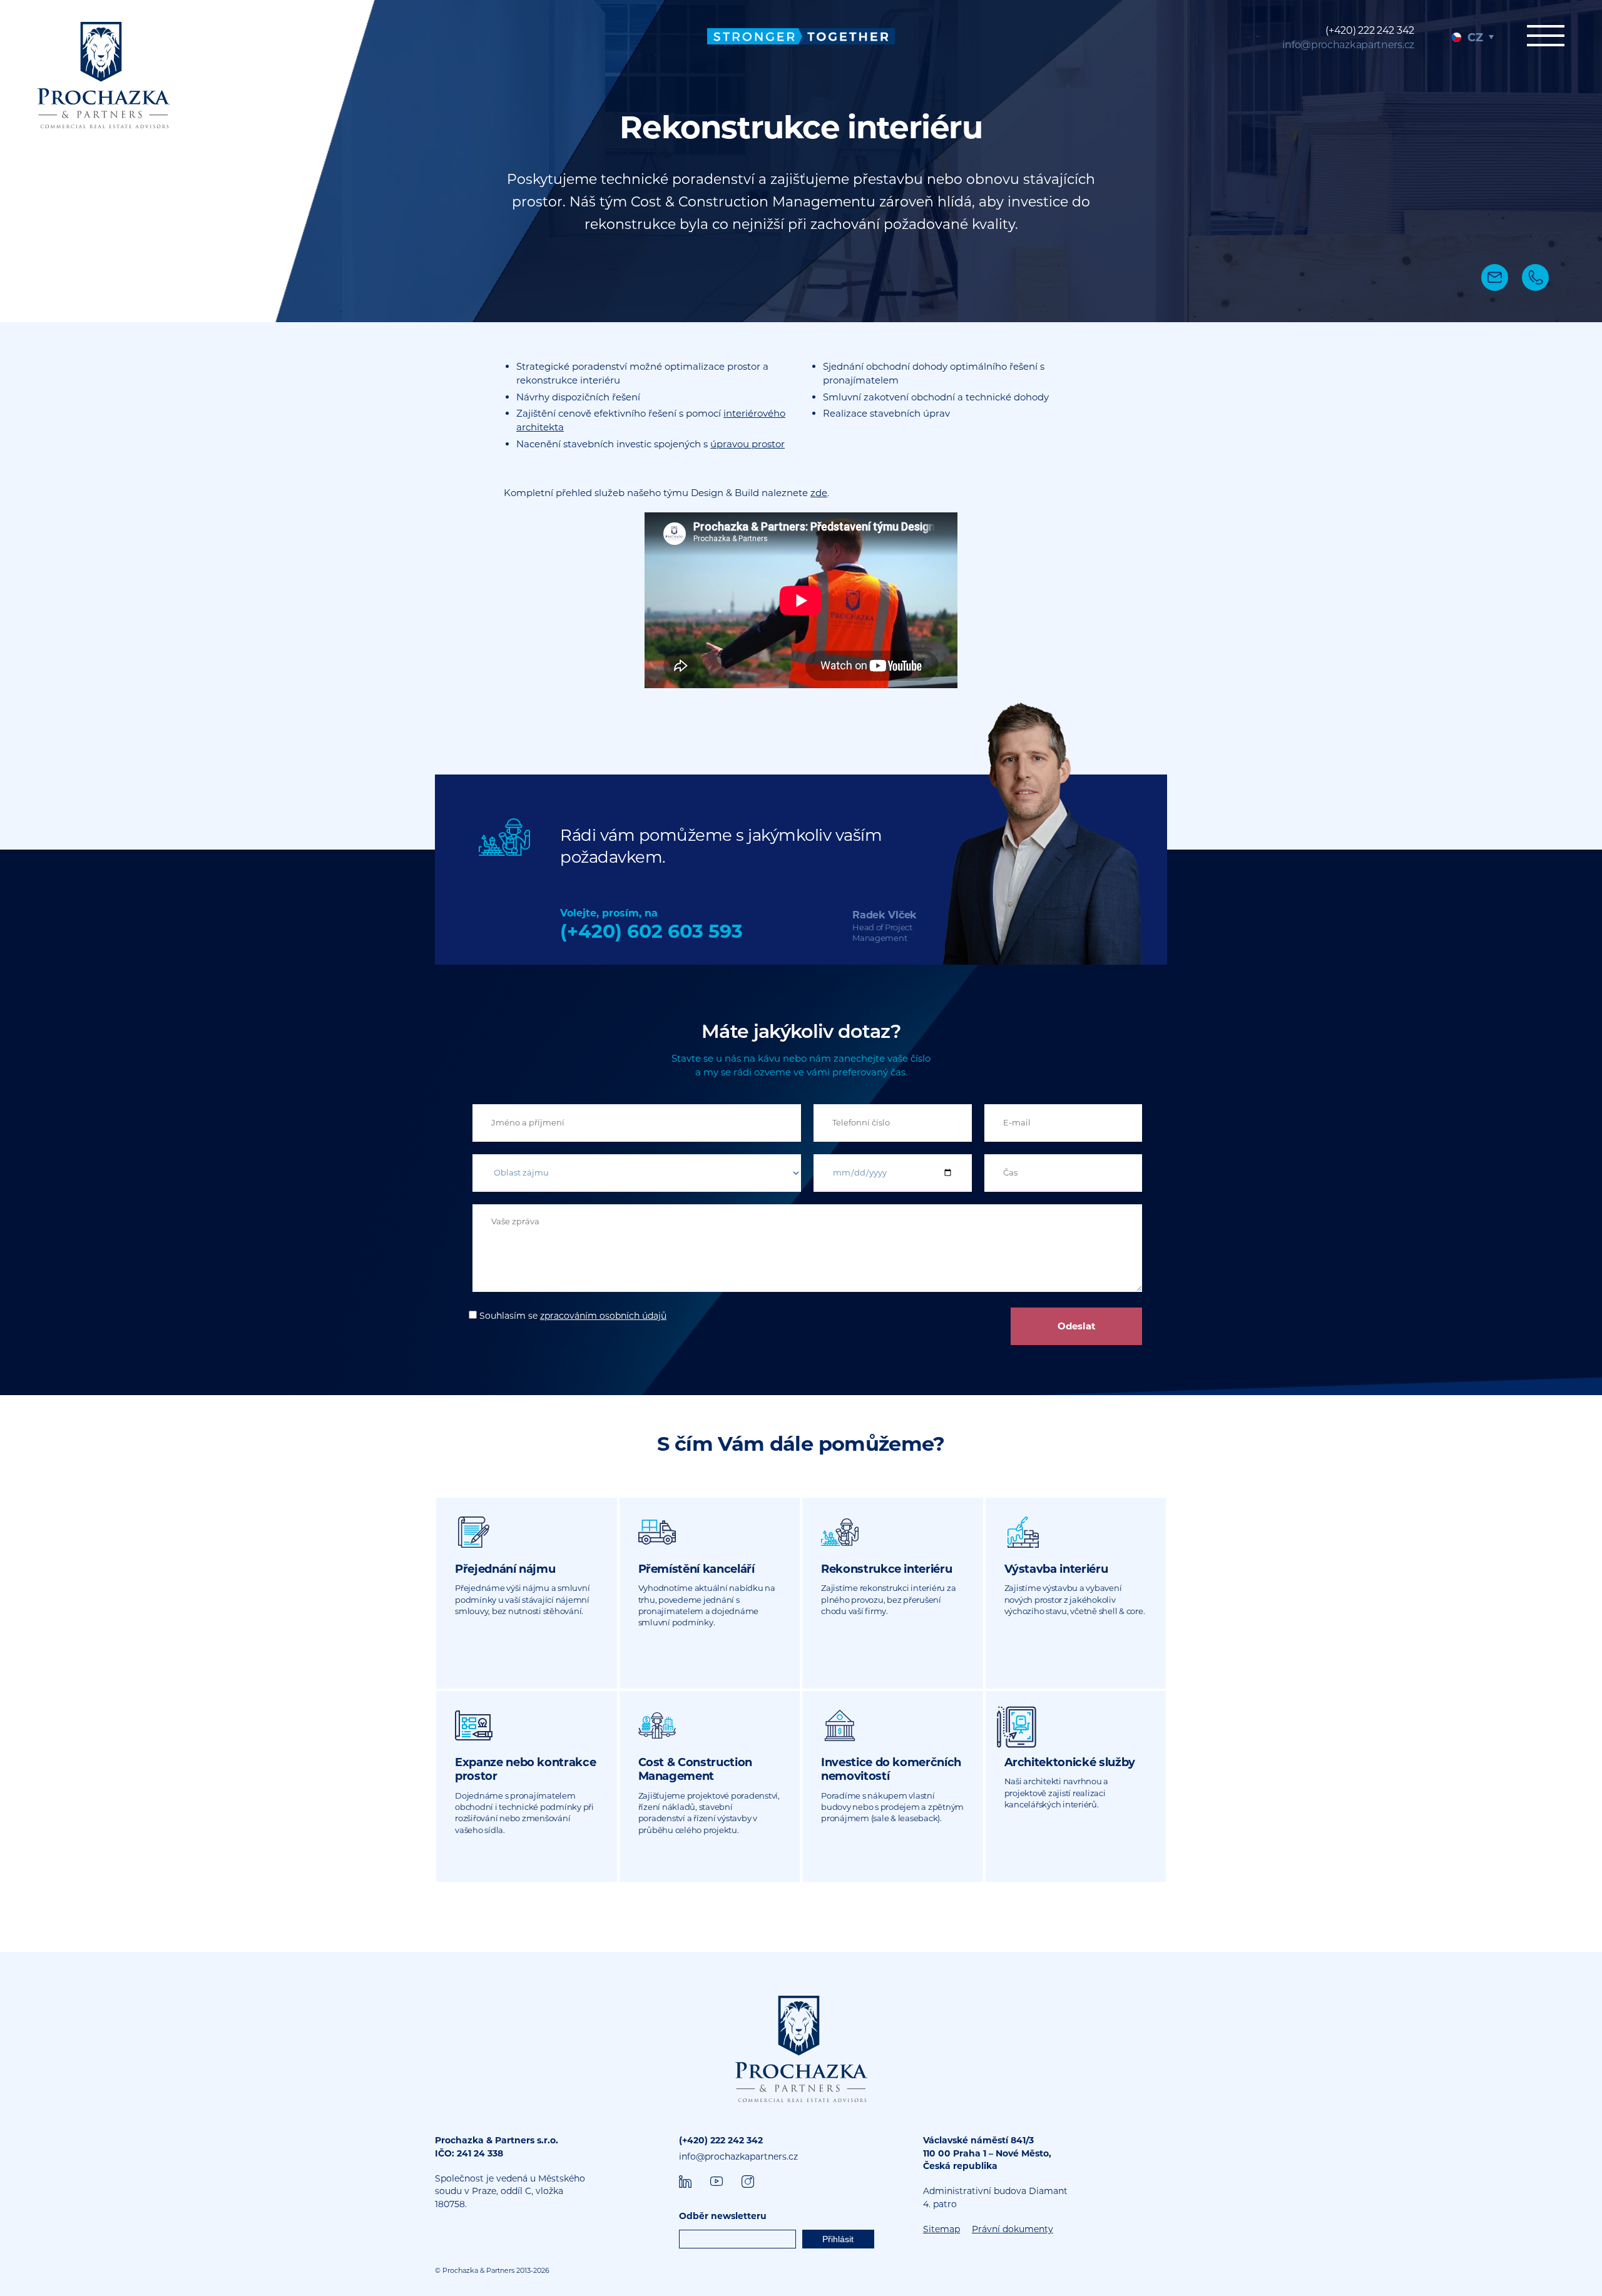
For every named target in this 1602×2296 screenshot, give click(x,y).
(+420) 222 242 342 (1370, 30)
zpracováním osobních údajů (603, 1316)
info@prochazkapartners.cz (1348, 45)
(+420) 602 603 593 (651, 931)
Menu (1546, 42)
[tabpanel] (801, 161)
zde (819, 493)
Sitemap (941, 2229)
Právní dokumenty (1013, 2229)
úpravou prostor (747, 444)
